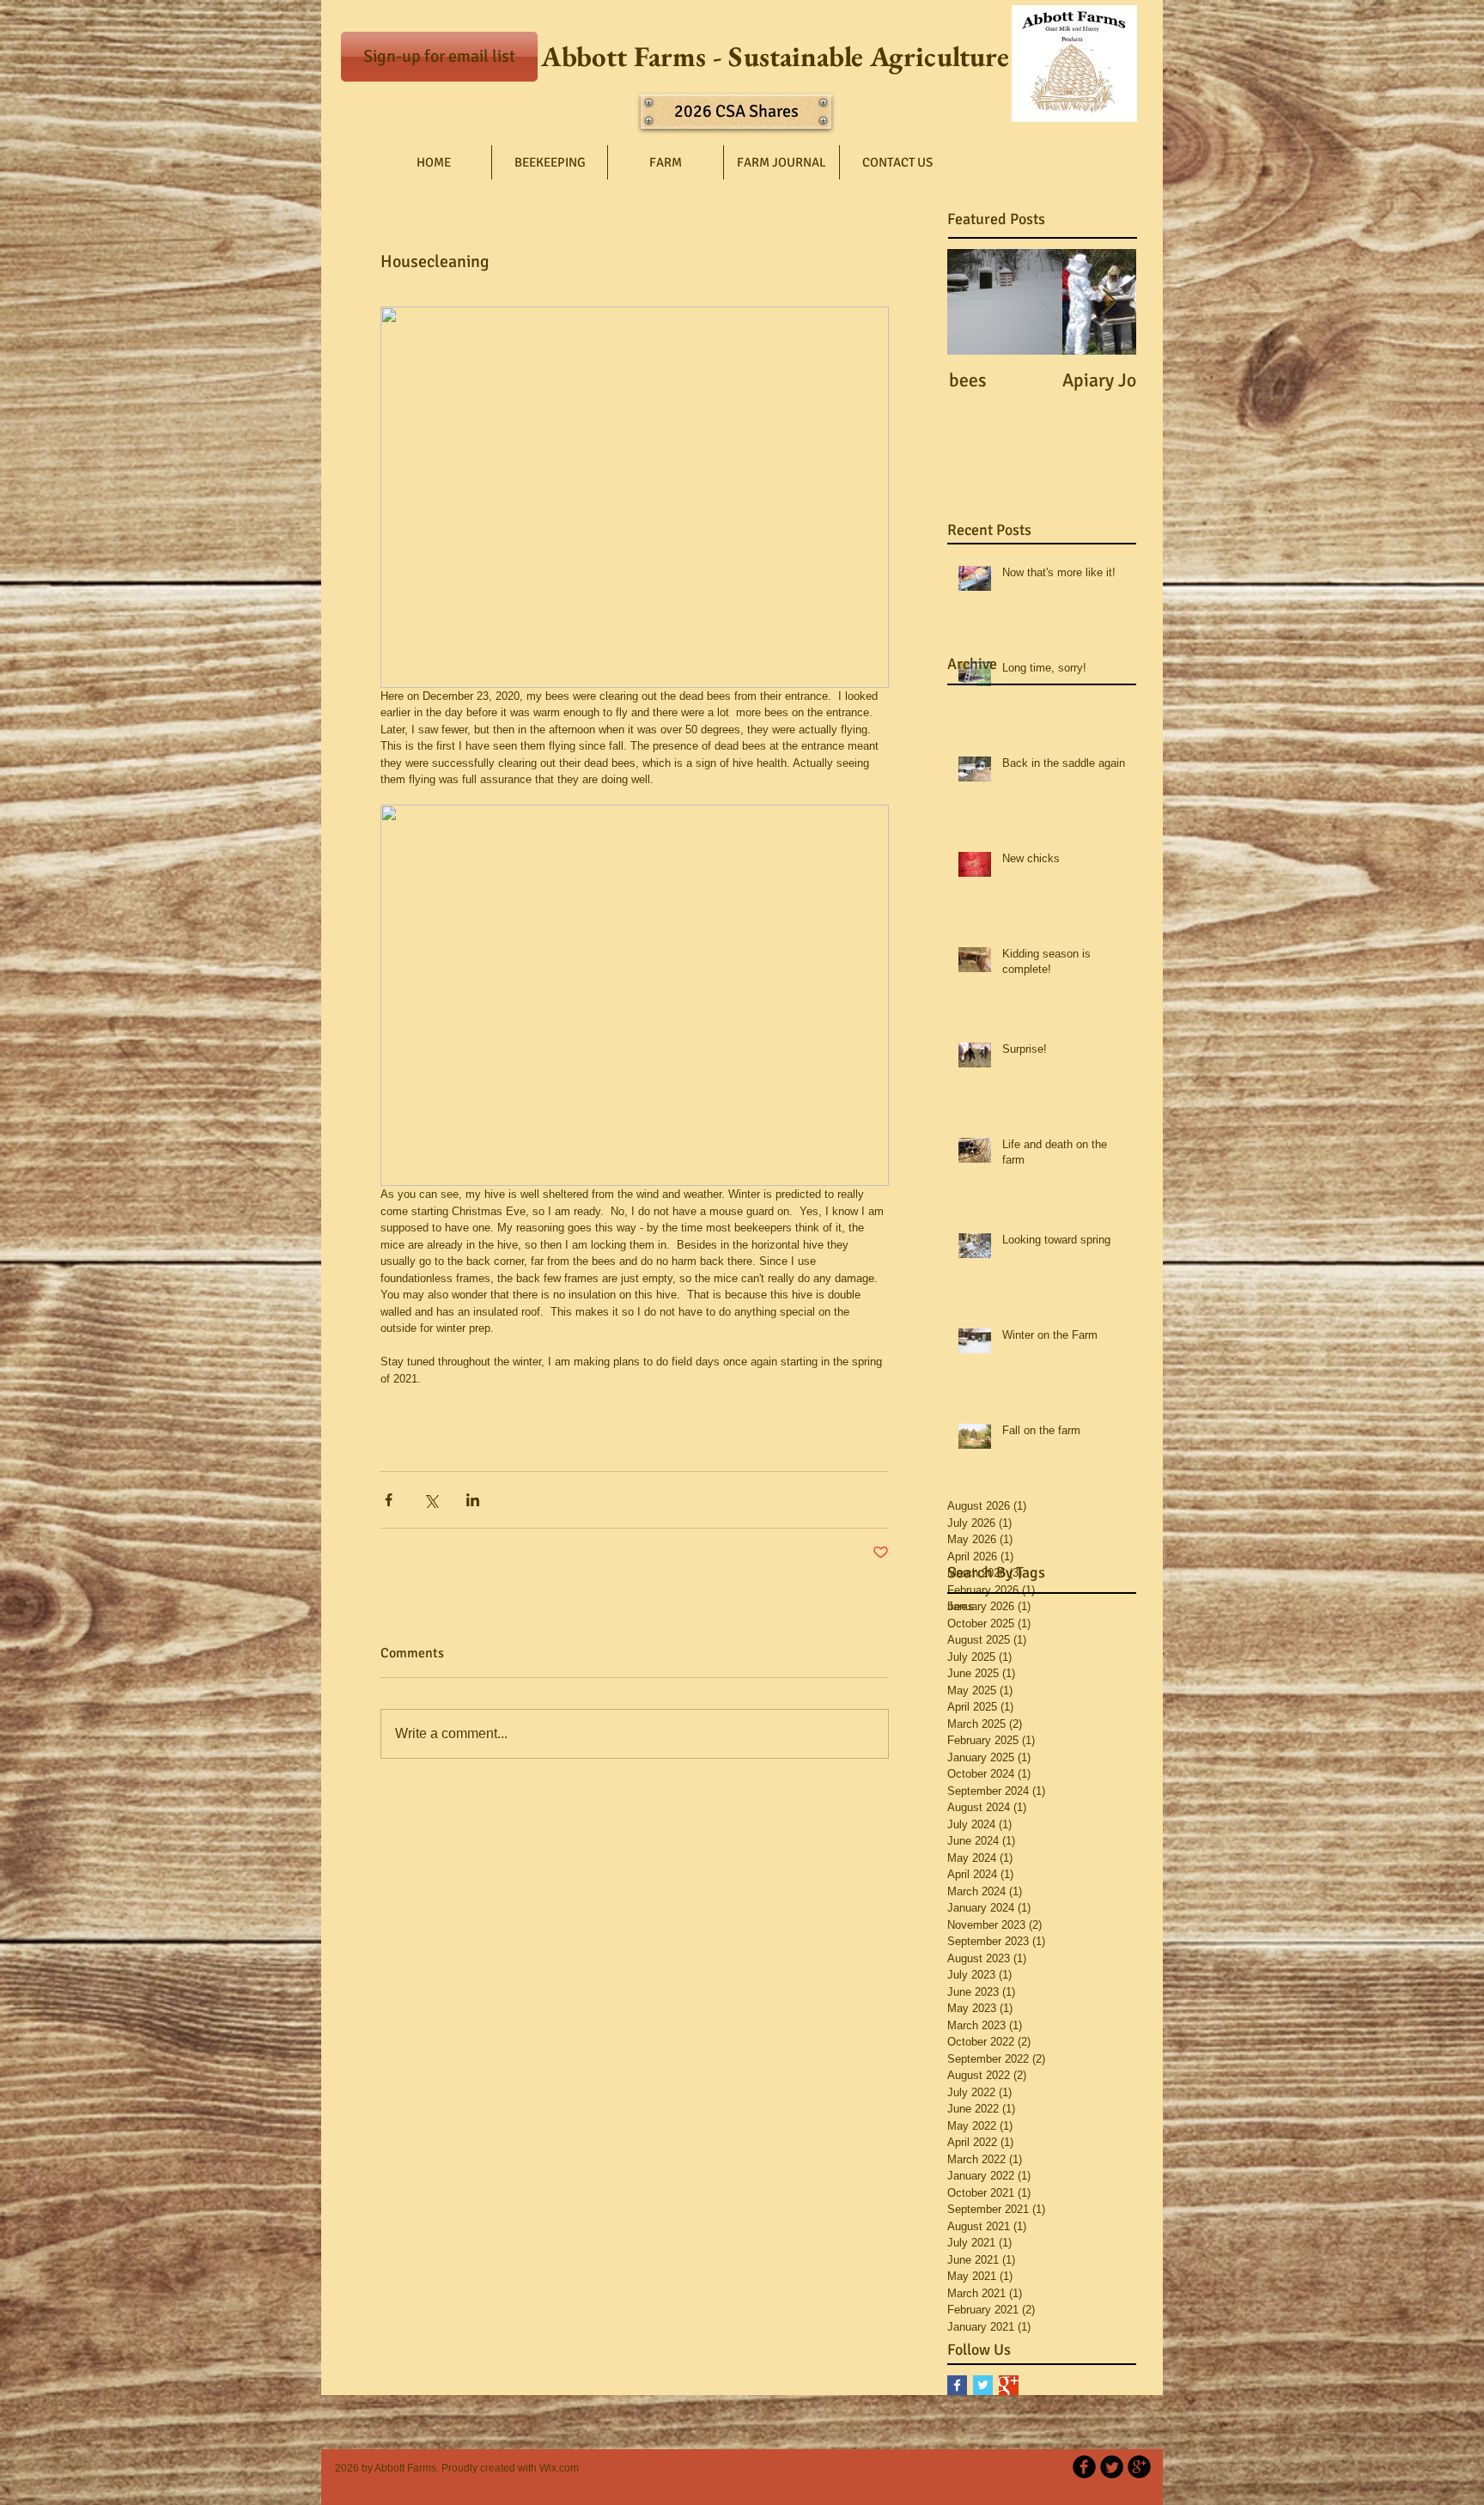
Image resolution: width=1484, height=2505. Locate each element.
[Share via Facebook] (389, 1500)
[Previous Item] (975, 302)
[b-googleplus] (1139, 2467)
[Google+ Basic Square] (1009, 2385)
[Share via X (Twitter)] (431, 1500)
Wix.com (559, 2468)
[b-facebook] (1084, 2467)
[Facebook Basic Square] (957, 2385)
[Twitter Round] (1112, 2467)
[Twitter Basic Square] (983, 2385)
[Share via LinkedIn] (473, 1500)
